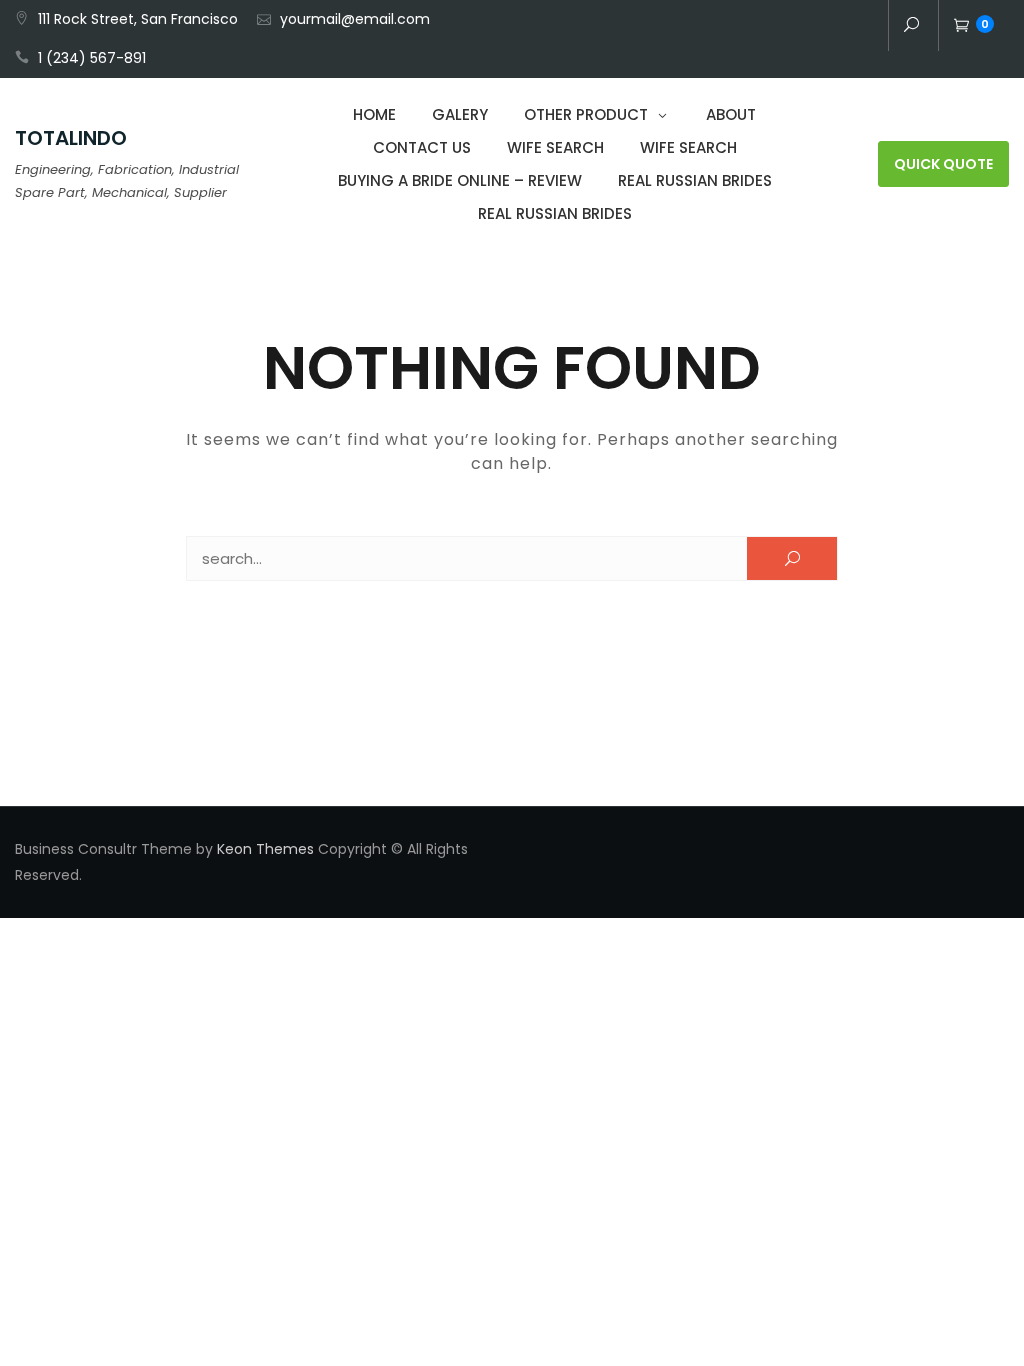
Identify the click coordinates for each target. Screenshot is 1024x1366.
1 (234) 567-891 (92, 58)
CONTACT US (422, 147)
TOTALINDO (71, 138)
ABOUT (731, 114)
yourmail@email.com (355, 19)
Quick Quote (943, 164)
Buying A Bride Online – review (460, 180)
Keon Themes (265, 849)
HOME (374, 114)
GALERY (460, 114)
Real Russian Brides (695, 180)
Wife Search (555, 147)
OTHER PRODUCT (586, 114)
